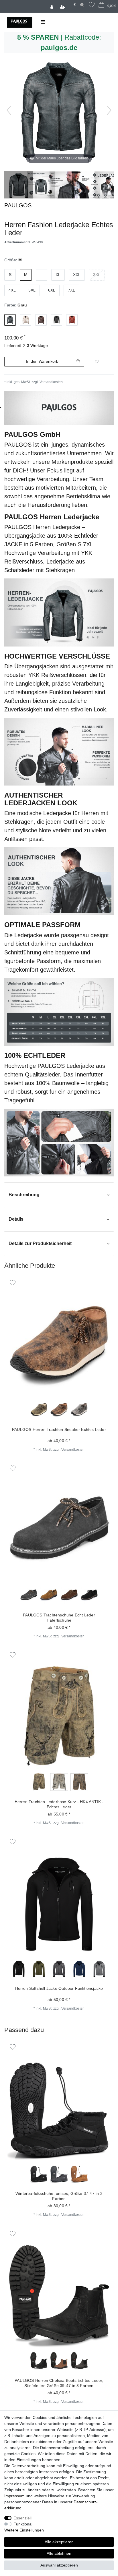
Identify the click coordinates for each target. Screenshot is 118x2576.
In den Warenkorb (42, 361)
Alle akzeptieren (59, 2542)
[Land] (70, 2)
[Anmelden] (52, 6)
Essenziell (22, 2518)
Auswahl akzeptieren (59, 2565)
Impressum (14, 2496)
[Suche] (82, 5)
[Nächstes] (109, 110)
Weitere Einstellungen (24, 2530)
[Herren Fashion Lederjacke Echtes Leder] (19, 186)
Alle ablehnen (59, 2553)
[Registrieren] (63, 6)
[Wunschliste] (92, 5)
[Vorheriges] (9, 110)
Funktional (23, 2524)
